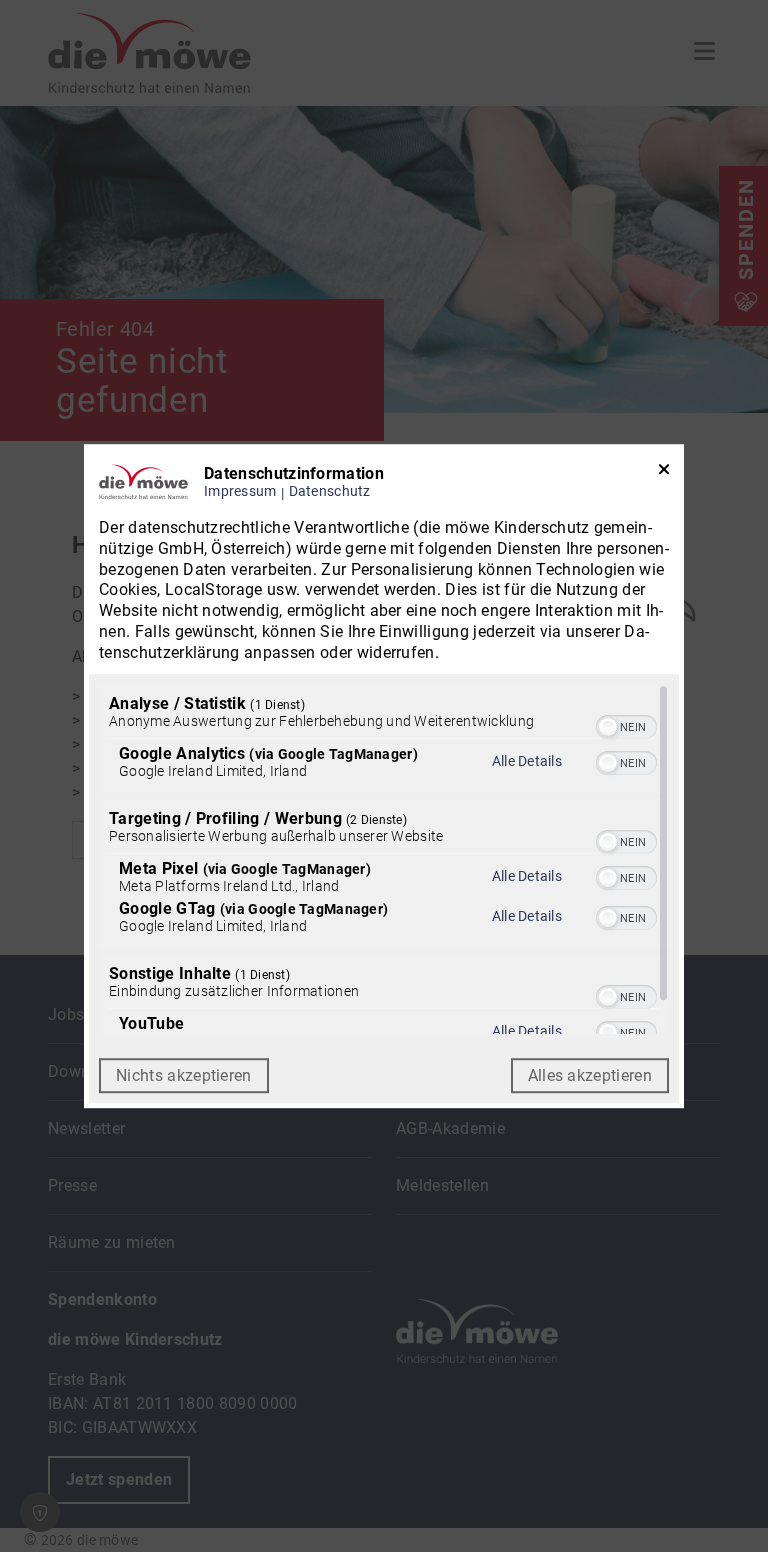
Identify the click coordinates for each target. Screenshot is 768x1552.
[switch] (626, 725)
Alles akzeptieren (590, 1075)
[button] (608, 727)
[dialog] (384, 776)
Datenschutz (330, 491)
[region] (384, 859)
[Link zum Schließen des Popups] (664, 473)
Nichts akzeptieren (184, 1075)
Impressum (240, 491)
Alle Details (527, 761)
